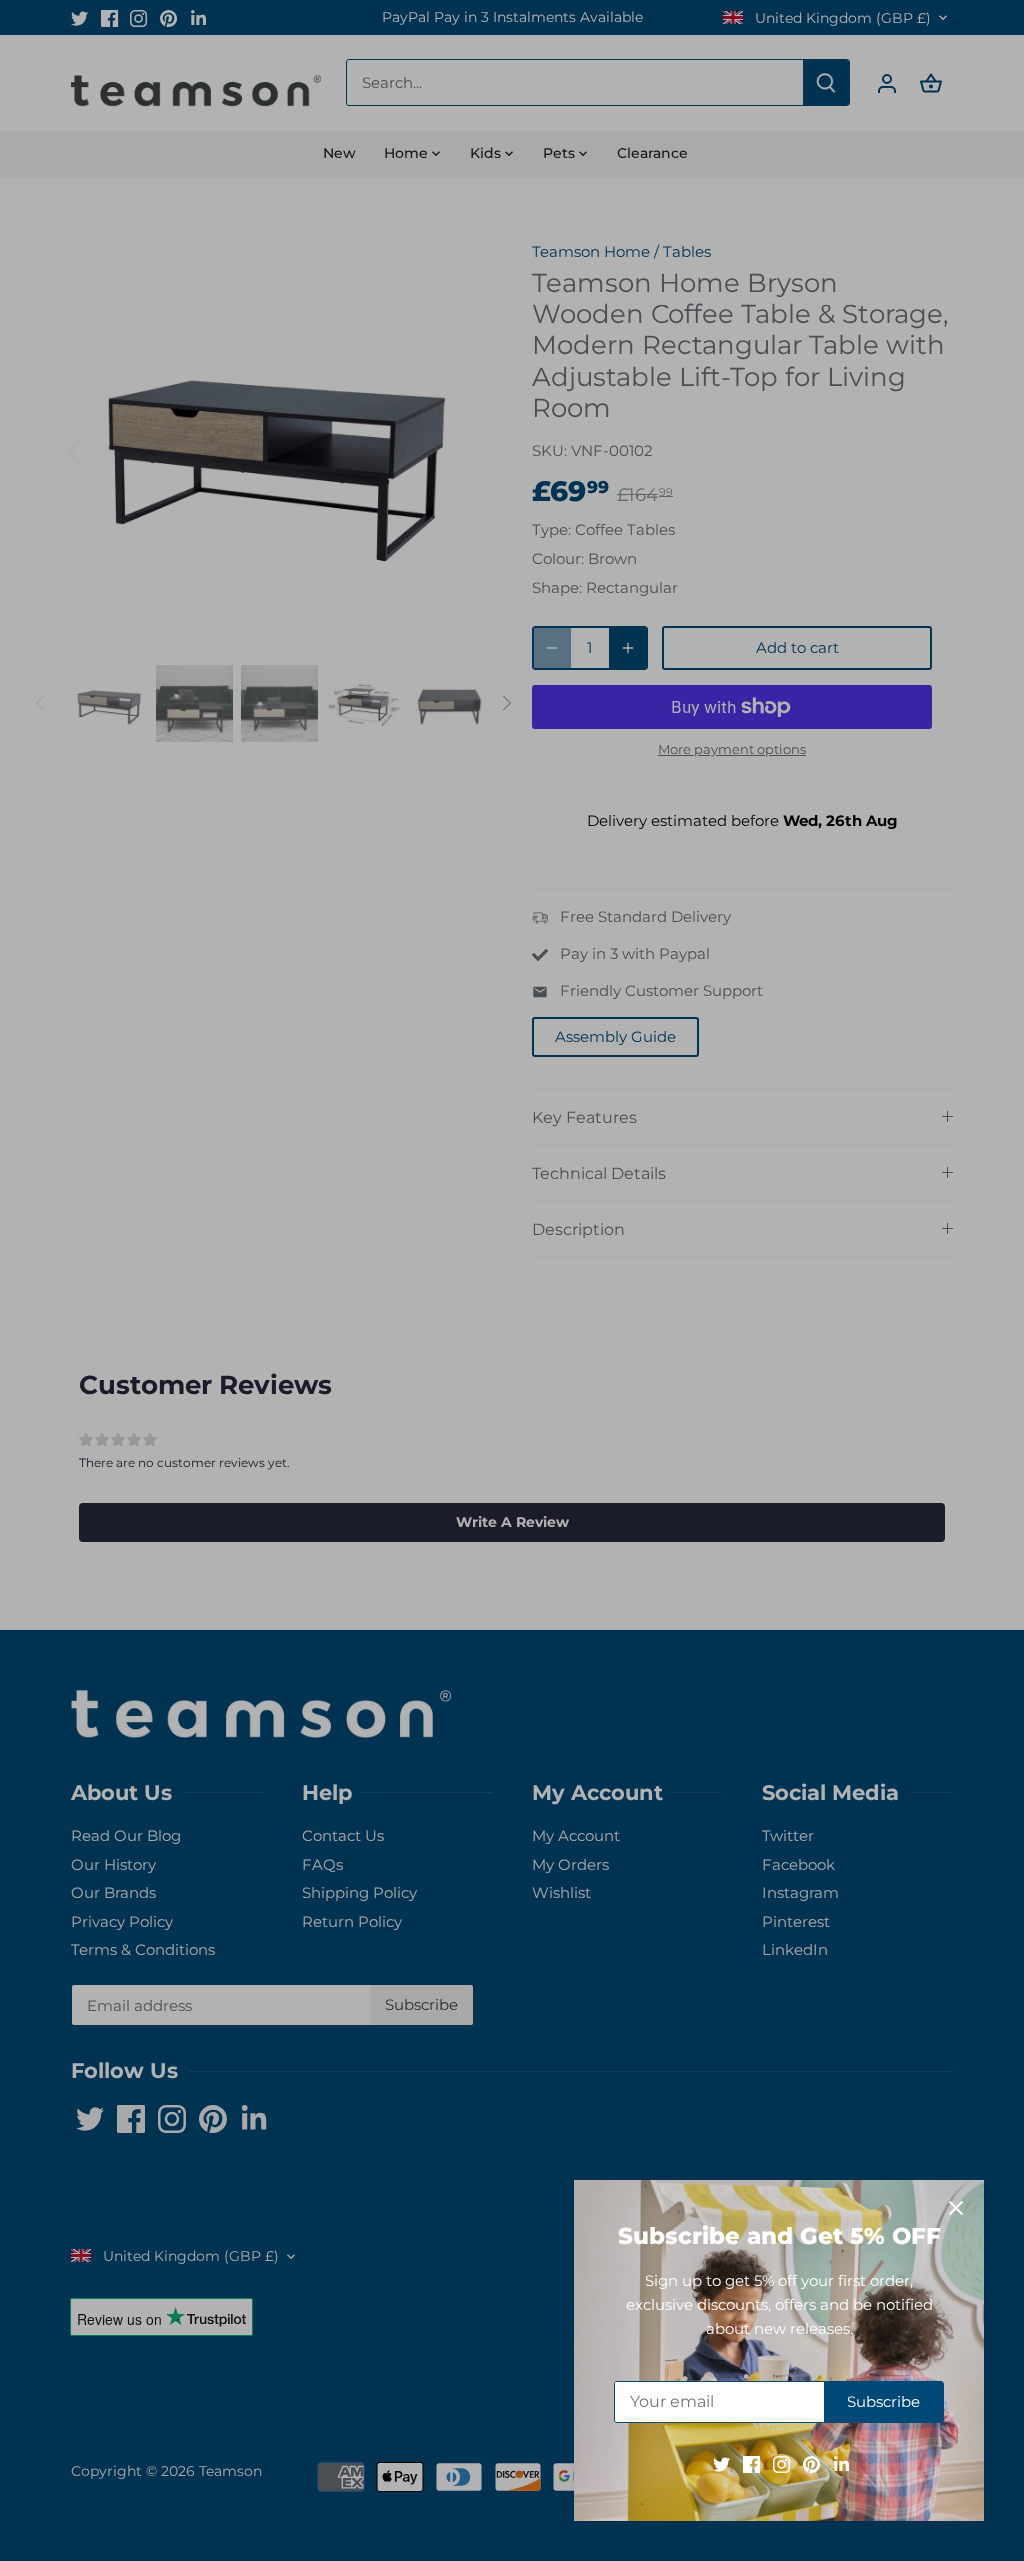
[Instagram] (781, 2463)
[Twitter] (721, 2463)
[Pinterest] (811, 2463)
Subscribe (883, 2401)
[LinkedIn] (841, 2463)
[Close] (956, 2208)
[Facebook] (751, 2463)
